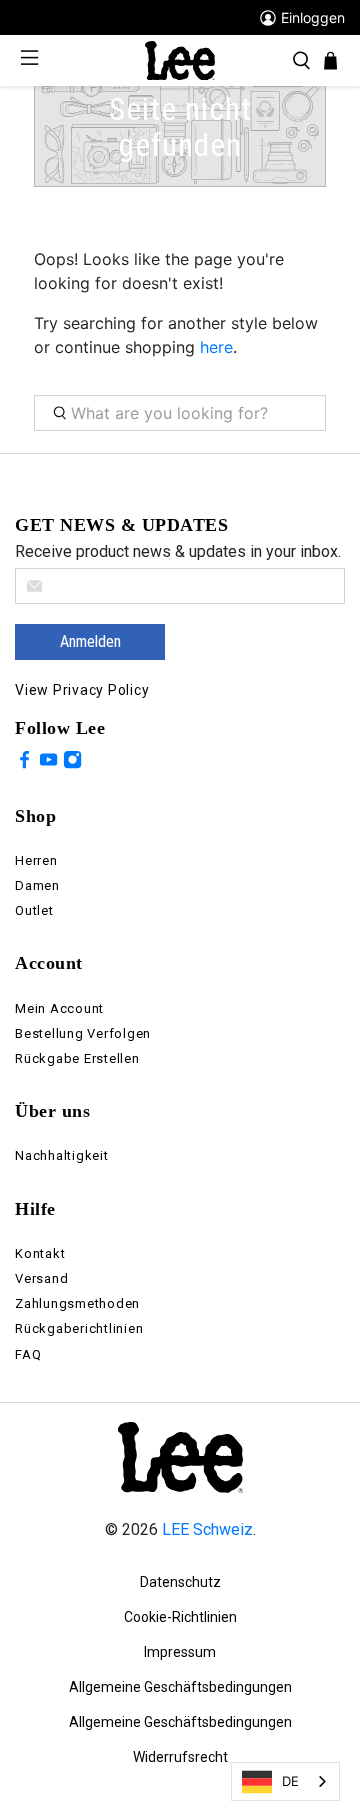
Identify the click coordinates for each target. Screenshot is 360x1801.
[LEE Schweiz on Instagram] (72, 763)
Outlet (34, 910)
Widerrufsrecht (180, 1757)
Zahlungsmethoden (77, 1303)
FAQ (28, 1354)
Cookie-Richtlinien (180, 1617)
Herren (36, 860)
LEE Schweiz (207, 1529)
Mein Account (59, 1008)
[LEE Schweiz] (180, 59)
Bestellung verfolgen (83, 1033)
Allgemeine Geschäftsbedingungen (180, 1687)
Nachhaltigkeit (62, 1155)
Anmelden (90, 641)
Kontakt (40, 1253)
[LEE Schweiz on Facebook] (24, 763)
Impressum (180, 1652)
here (216, 347)
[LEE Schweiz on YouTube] (48, 763)
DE (290, 1781)
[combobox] (285, 1781)
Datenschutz (180, 1582)
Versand (41, 1278)
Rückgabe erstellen (77, 1058)
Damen (37, 885)
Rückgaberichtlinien (79, 1328)
